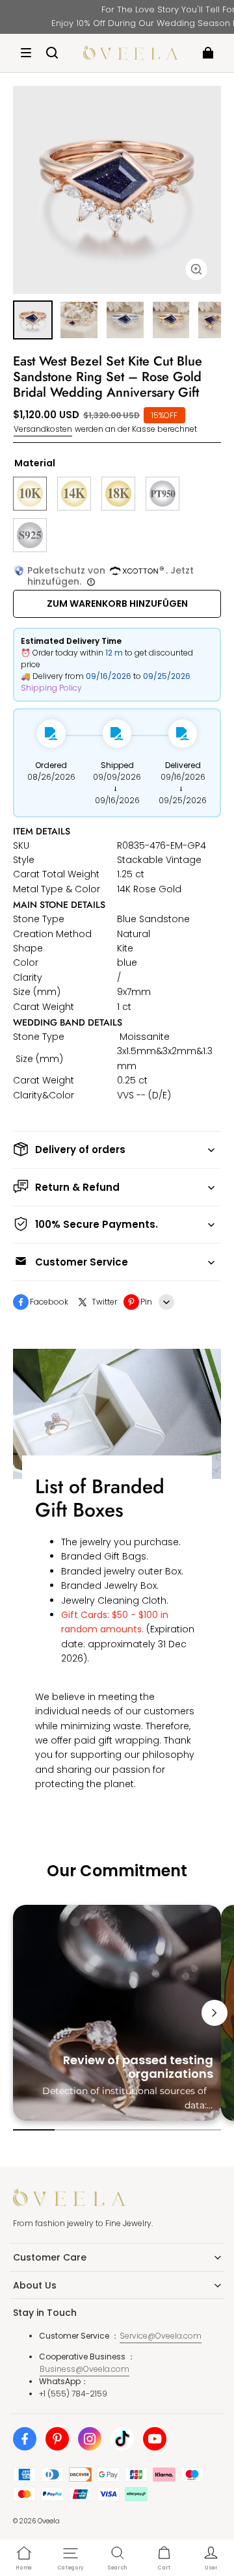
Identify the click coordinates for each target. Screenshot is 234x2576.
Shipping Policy (51, 688)
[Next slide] (214, 2013)
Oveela (49, 2521)
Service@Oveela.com (161, 2336)
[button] (26, 53)
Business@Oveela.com (84, 2369)
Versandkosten (43, 429)
